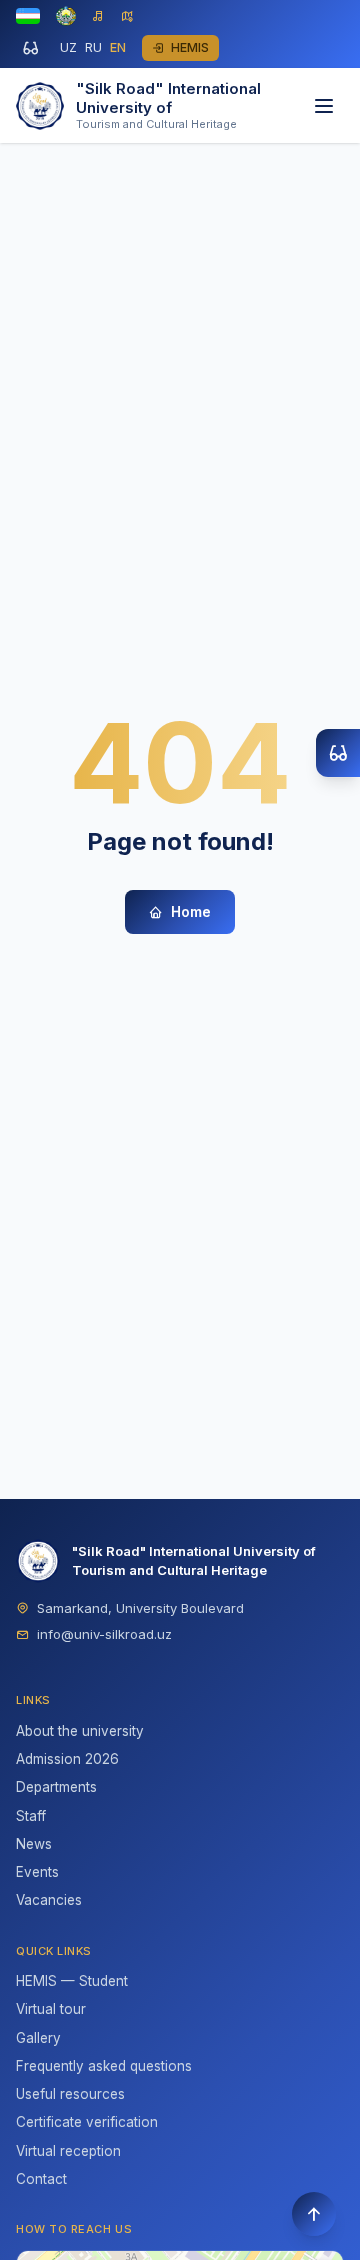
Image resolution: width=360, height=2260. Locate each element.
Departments (56, 1787)
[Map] (127, 16)
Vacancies (49, 1900)
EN (118, 47)
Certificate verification (87, 2122)
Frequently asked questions (104, 2066)
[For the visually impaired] (30, 48)
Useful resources (70, 2094)
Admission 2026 (67, 1759)
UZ (68, 47)
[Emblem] (66, 16)
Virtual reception (68, 2151)
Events (37, 1872)
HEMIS (190, 47)
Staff (31, 1816)
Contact (41, 2179)
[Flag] (28, 16)
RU (93, 47)
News (34, 1844)
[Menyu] (324, 106)
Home (191, 911)
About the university (80, 1731)
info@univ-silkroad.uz (104, 1634)
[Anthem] (98, 16)
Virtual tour (51, 2009)
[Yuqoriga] (314, 2214)
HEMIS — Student (72, 1981)
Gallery (38, 2038)
